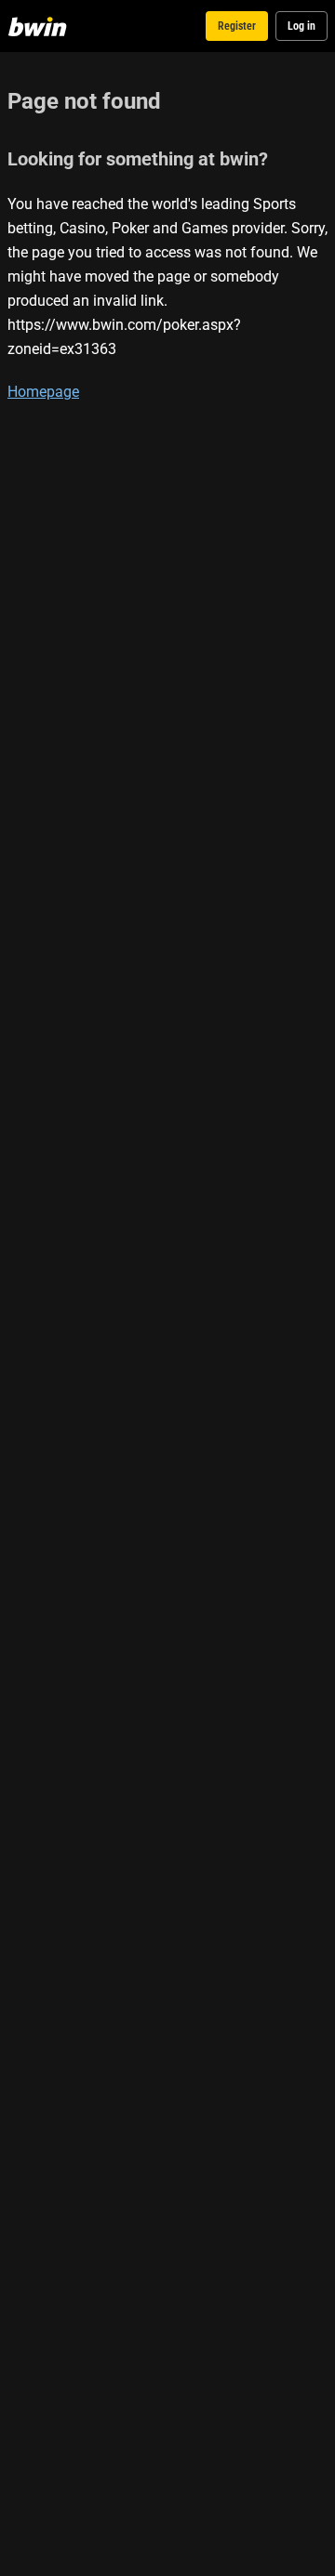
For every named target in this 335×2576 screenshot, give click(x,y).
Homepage (43, 391)
